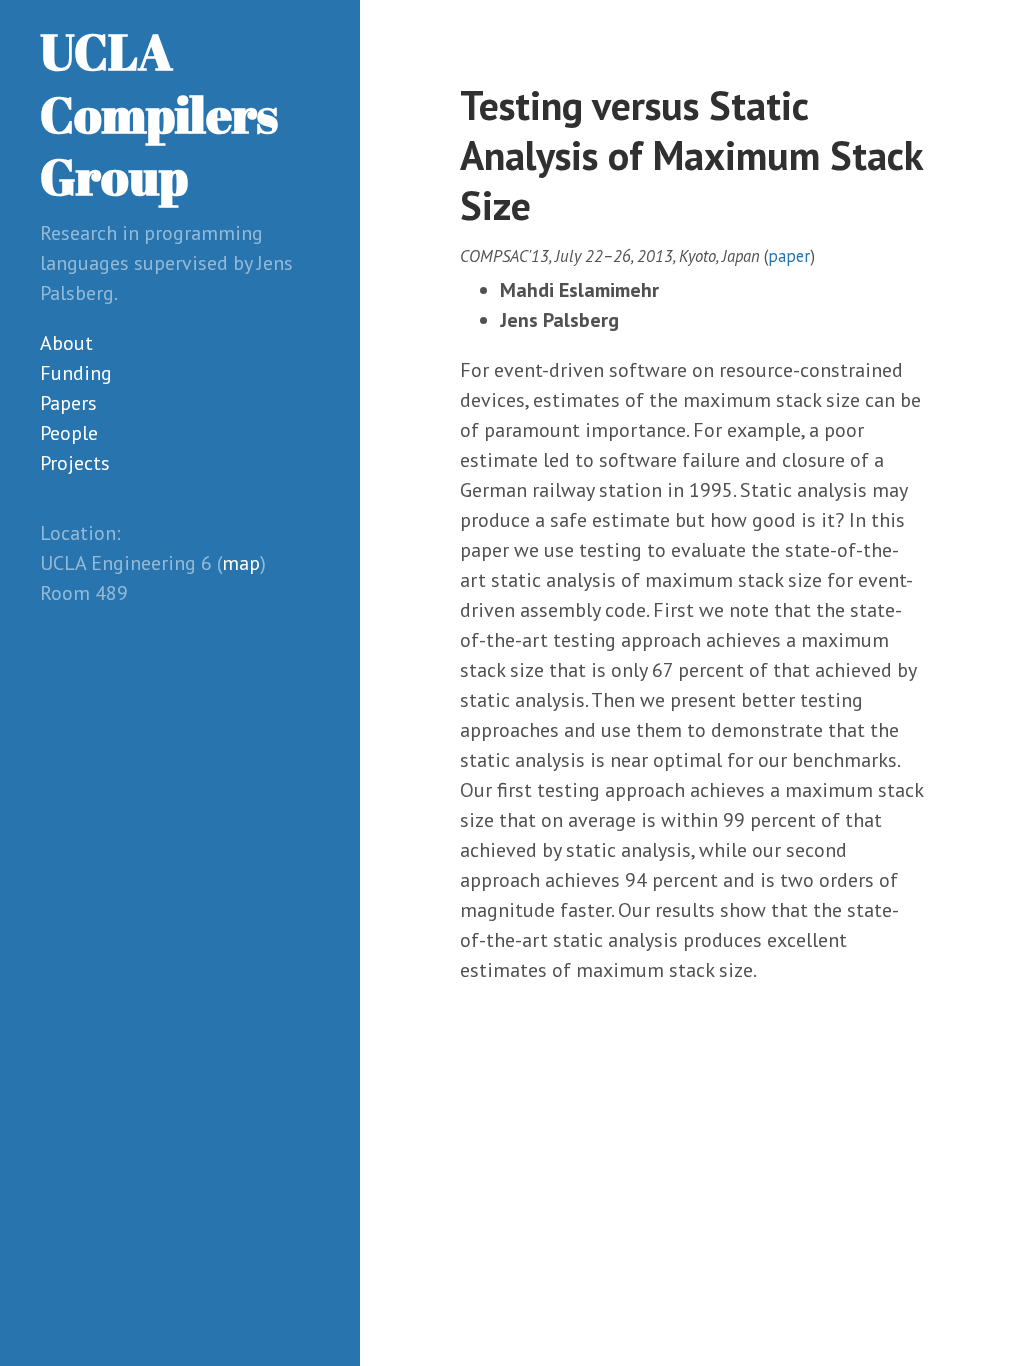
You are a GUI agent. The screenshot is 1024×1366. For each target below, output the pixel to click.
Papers (68, 403)
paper (789, 256)
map (241, 563)
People (69, 433)
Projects (75, 463)
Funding (76, 373)
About (66, 343)
